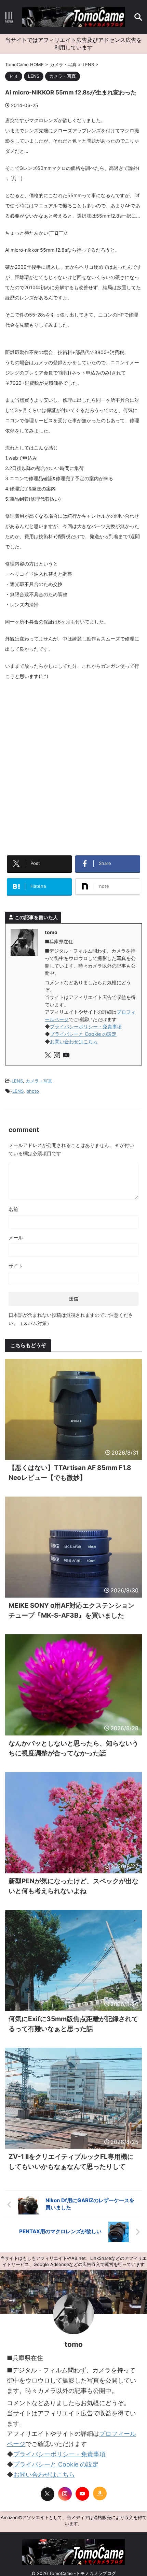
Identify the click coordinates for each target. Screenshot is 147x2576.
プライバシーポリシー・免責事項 (86, 1019)
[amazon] (100, 2486)
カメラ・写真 (39, 1074)
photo (33, 1084)
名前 (13, 1202)
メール (16, 1230)
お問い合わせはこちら (74, 1034)
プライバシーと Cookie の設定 (83, 1027)
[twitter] (49, 1049)
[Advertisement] (73, 762)
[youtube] (67, 1049)
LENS (17, 1074)
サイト (16, 1259)
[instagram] (58, 1049)
